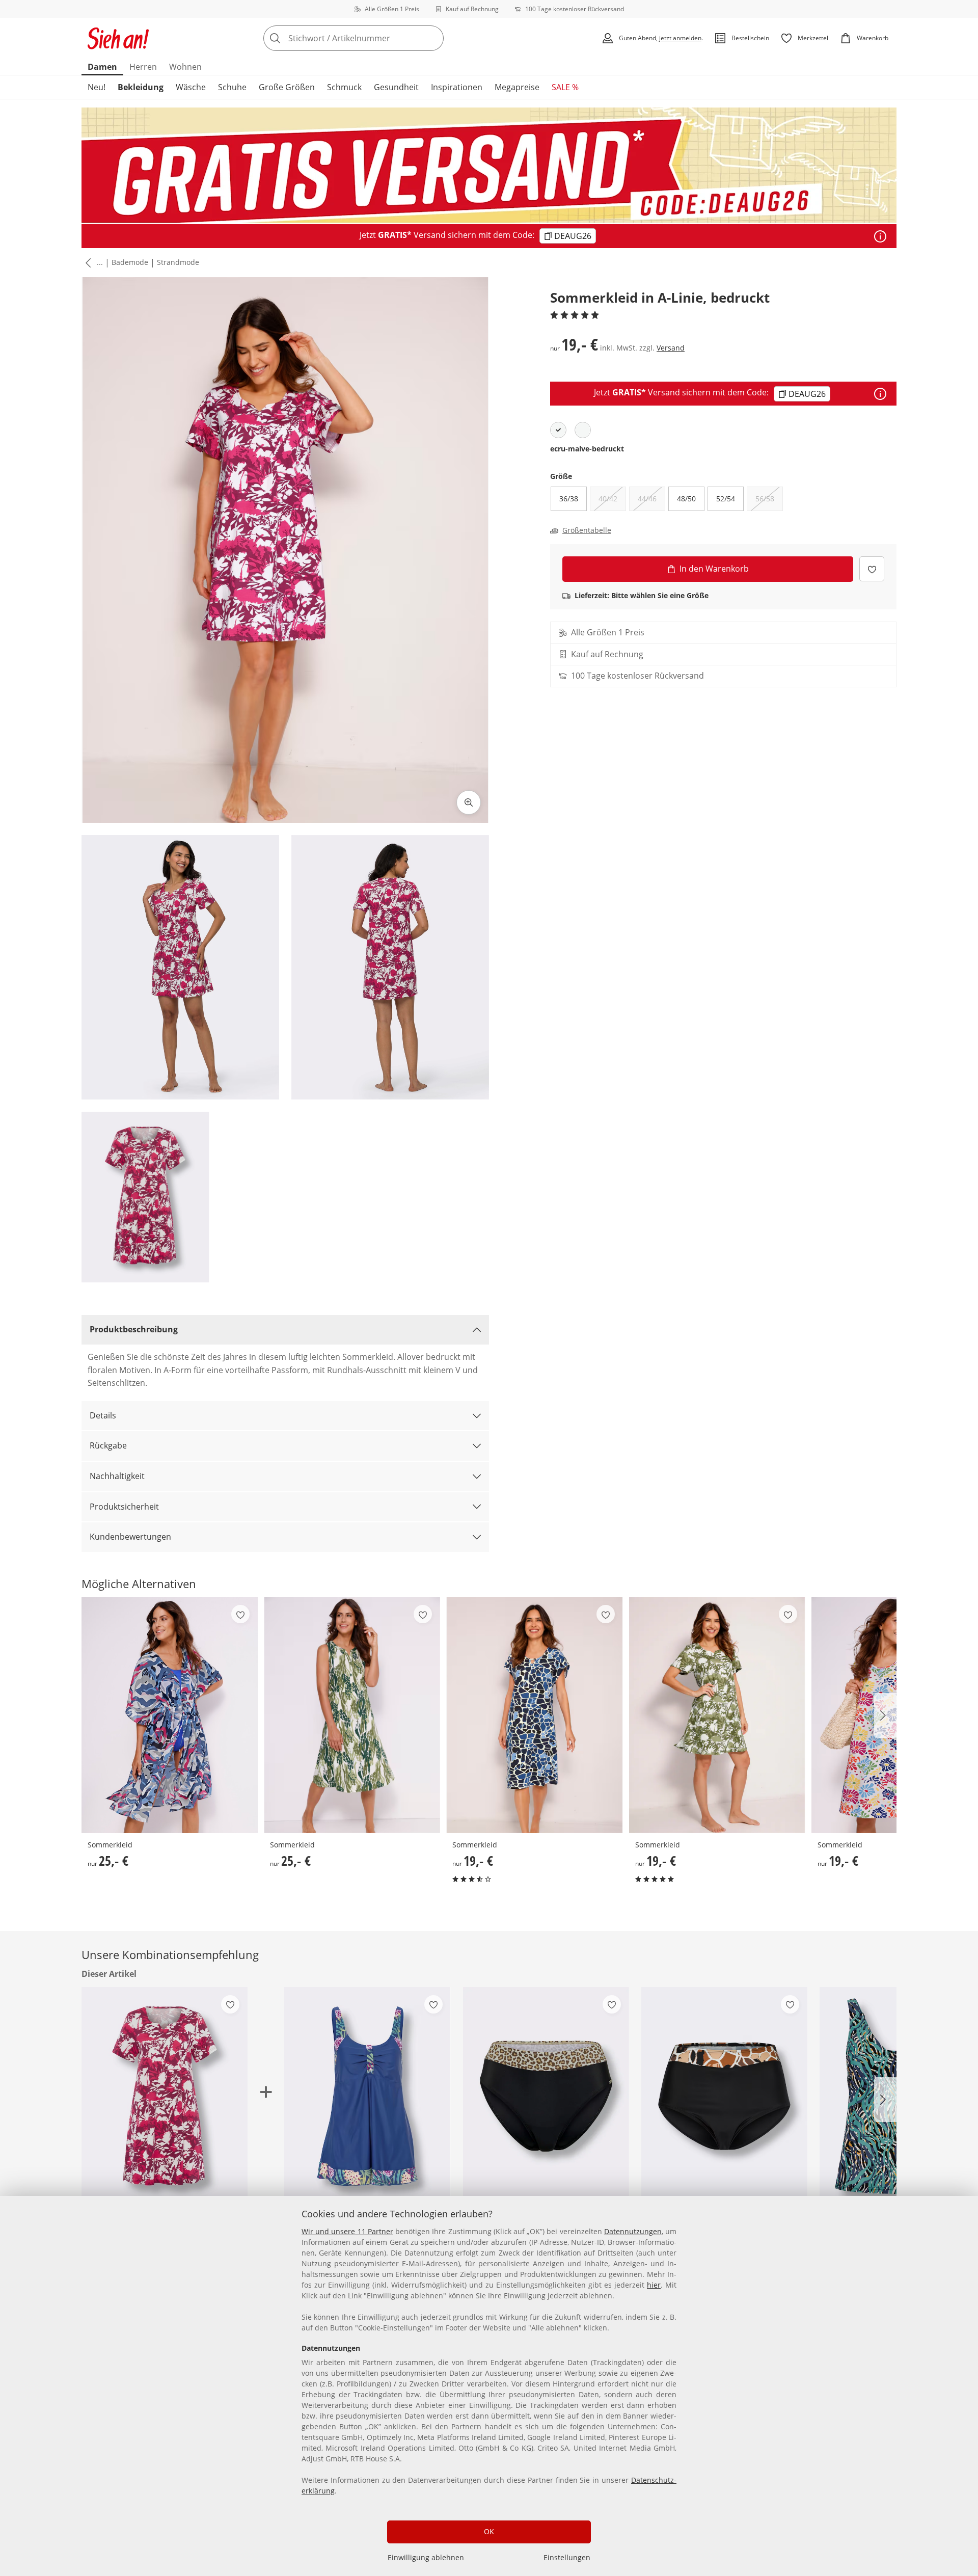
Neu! (97, 87)
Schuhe (232, 87)
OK (489, 2531)
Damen (102, 67)
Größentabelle (587, 530)
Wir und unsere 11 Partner (347, 2231)
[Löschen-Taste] (433, 38)
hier (654, 2285)
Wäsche (191, 87)
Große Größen (287, 87)
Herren (143, 67)
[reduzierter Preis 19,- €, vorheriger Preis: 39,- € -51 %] (367, 2098)
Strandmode (178, 262)
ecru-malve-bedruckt (587, 449)
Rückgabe (108, 1445)
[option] (558, 430)
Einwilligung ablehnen (426, 2557)
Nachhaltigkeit (117, 1476)
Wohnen (185, 67)
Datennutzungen (633, 2231)
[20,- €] (724, 2098)
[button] (86, 263)
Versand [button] (671, 348)
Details (103, 1415)
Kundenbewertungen (130, 1537)
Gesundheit (396, 87)
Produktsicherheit (124, 1507)
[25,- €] (170, 1715)
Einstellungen (567, 2557)
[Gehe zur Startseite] (118, 38)
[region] (489, 2386)
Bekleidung (141, 87)
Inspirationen (457, 87)
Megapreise (517, 87)
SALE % (565, 87)
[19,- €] (534, 1715)
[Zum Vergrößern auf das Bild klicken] (469, 802)
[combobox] (376, 38)
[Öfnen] (880, 236)
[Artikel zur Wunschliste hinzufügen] (872, 569)
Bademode (130, 262)
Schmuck (344, 87)
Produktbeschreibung (134, 1329)
